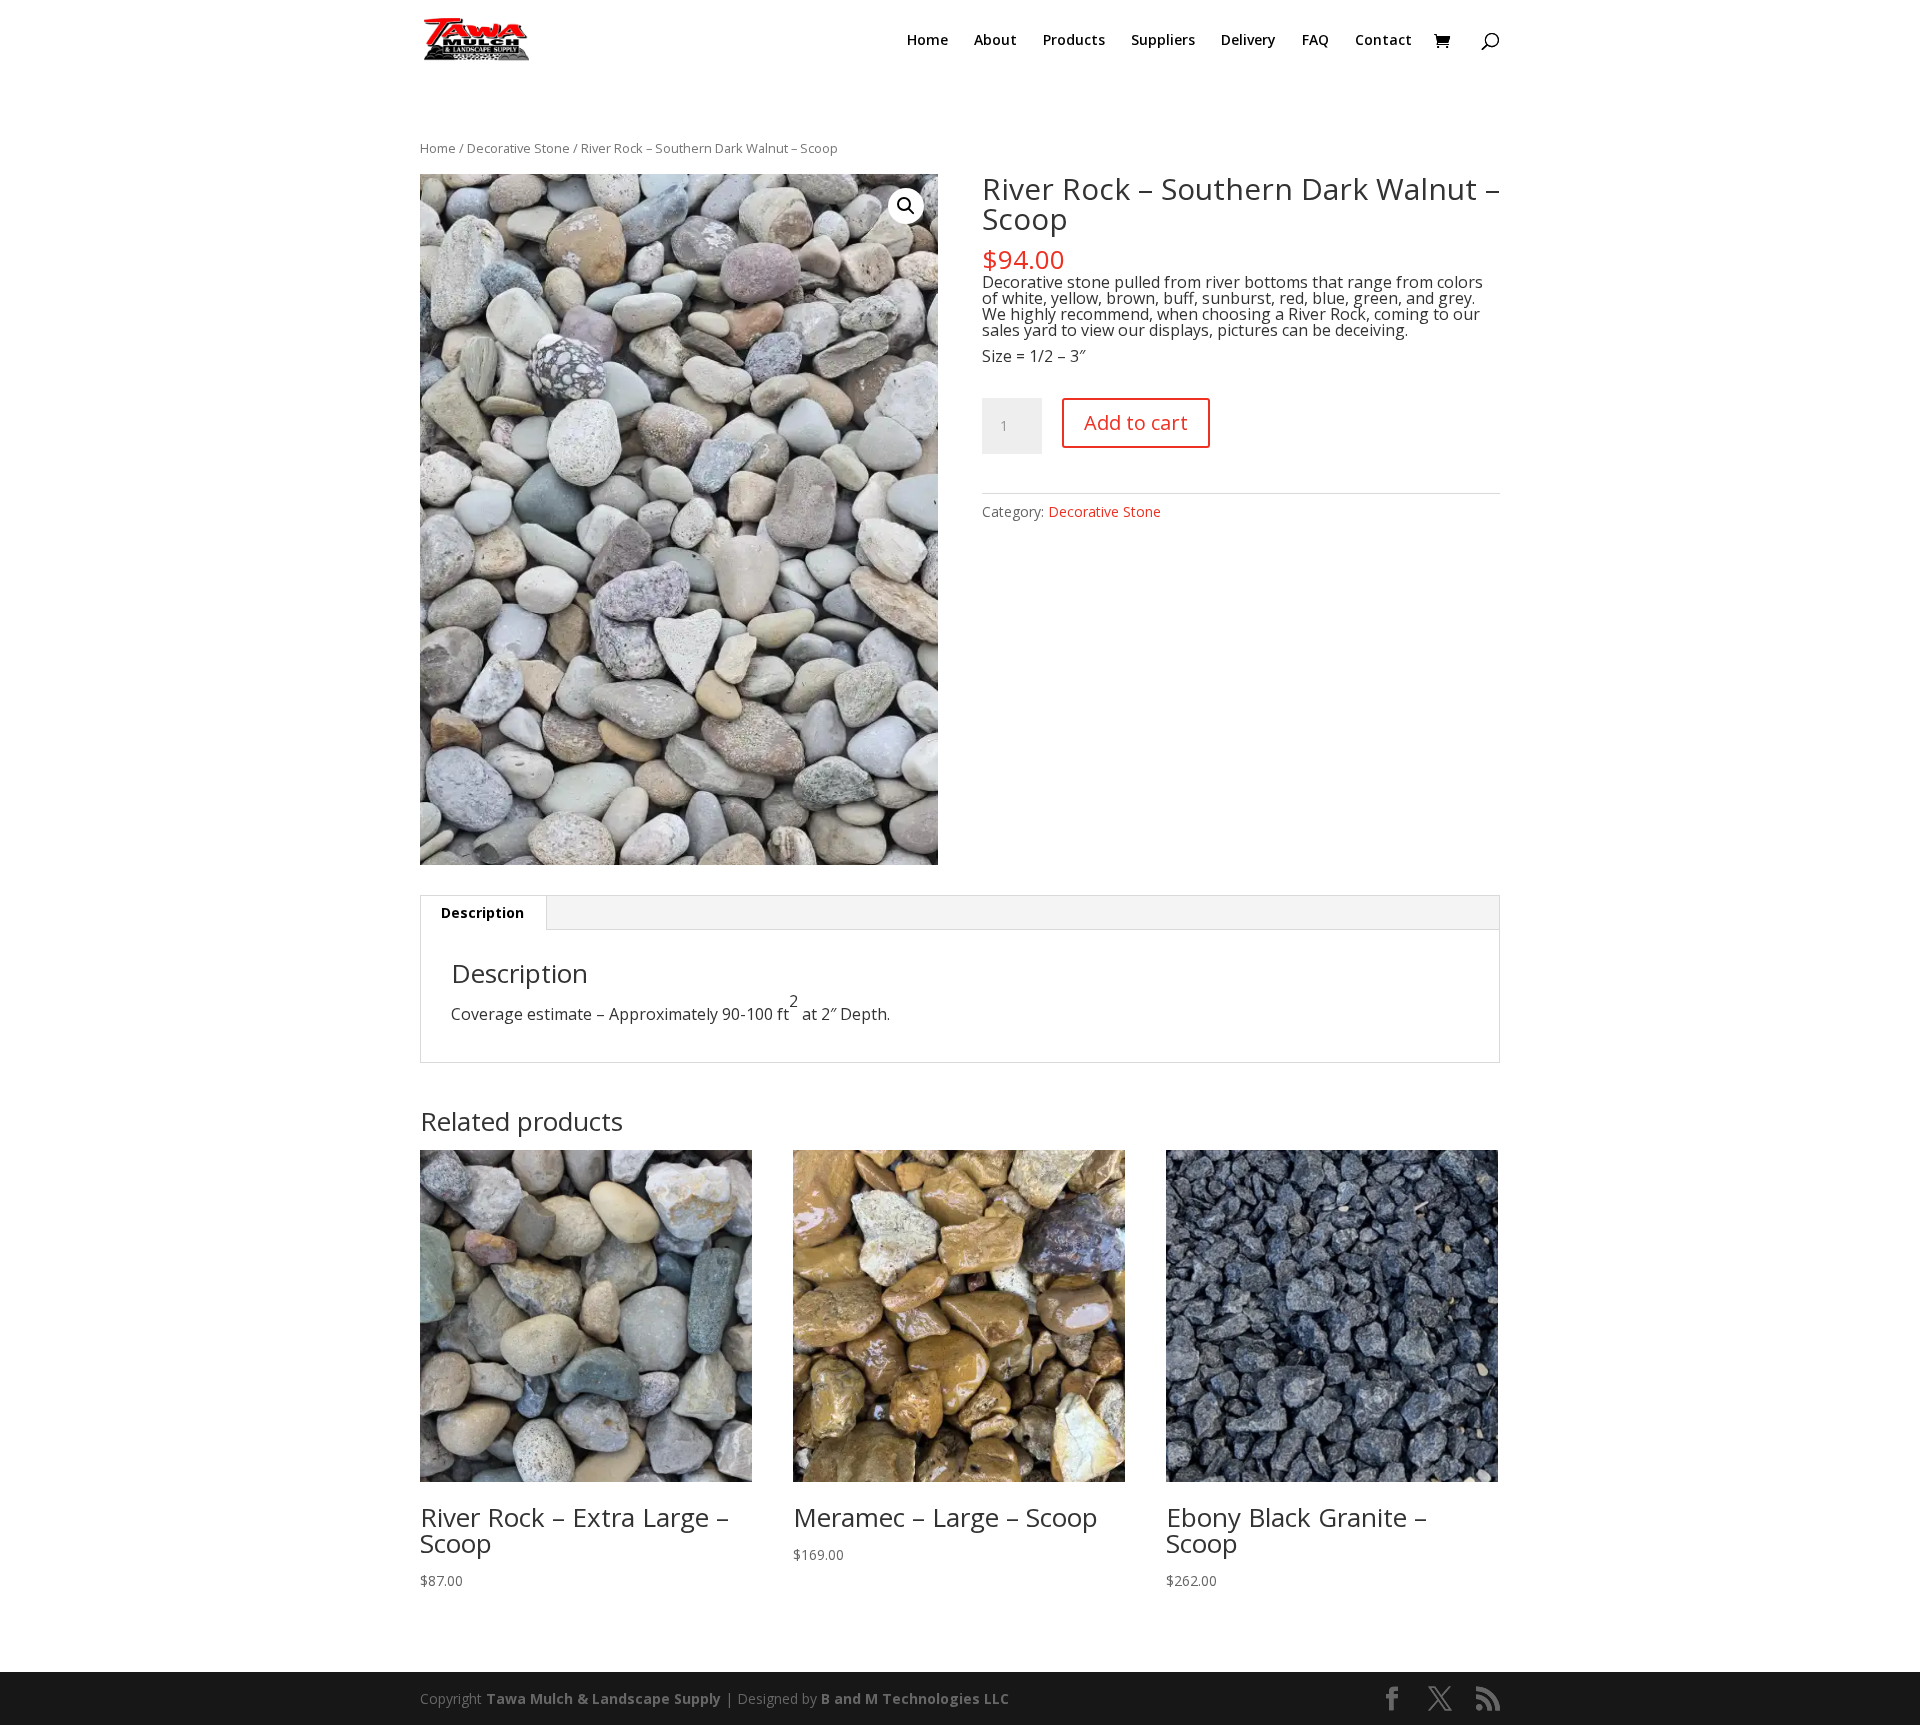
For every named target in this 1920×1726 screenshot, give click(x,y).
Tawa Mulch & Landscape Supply (605, 1698)
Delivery (1248, 41)
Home (927, 41)
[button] (906, 206)
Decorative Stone (518, 148)
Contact (1383, 41)
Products (1074, 41)
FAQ (1315, 41)
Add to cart (1136, 422)
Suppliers (1163, 41)
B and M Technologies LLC (915, 1698)
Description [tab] (482, 912)
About (995, 41)
